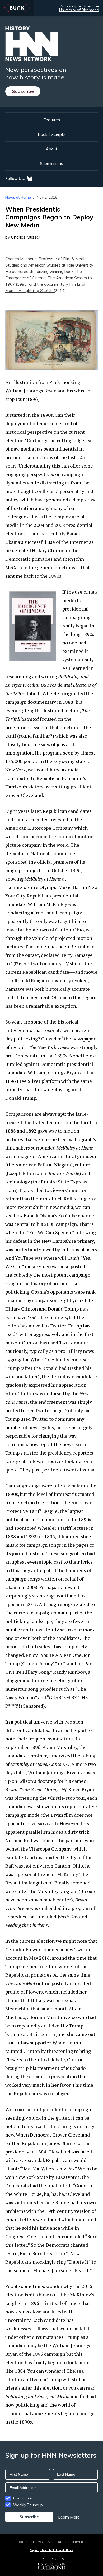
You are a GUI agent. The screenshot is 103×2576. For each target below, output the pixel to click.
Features (52, 120)
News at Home (18, 197)
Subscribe (23, 91)
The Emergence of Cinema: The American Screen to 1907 (49, 278)
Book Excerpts (52, 134)
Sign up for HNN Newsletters (51, 2550)
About (51, 149)
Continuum (23, 2498)
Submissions (51, 163)
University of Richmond (79, 10)
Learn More (69, 2517)
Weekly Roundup (28, 2505)
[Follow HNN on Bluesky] (30, 179)
